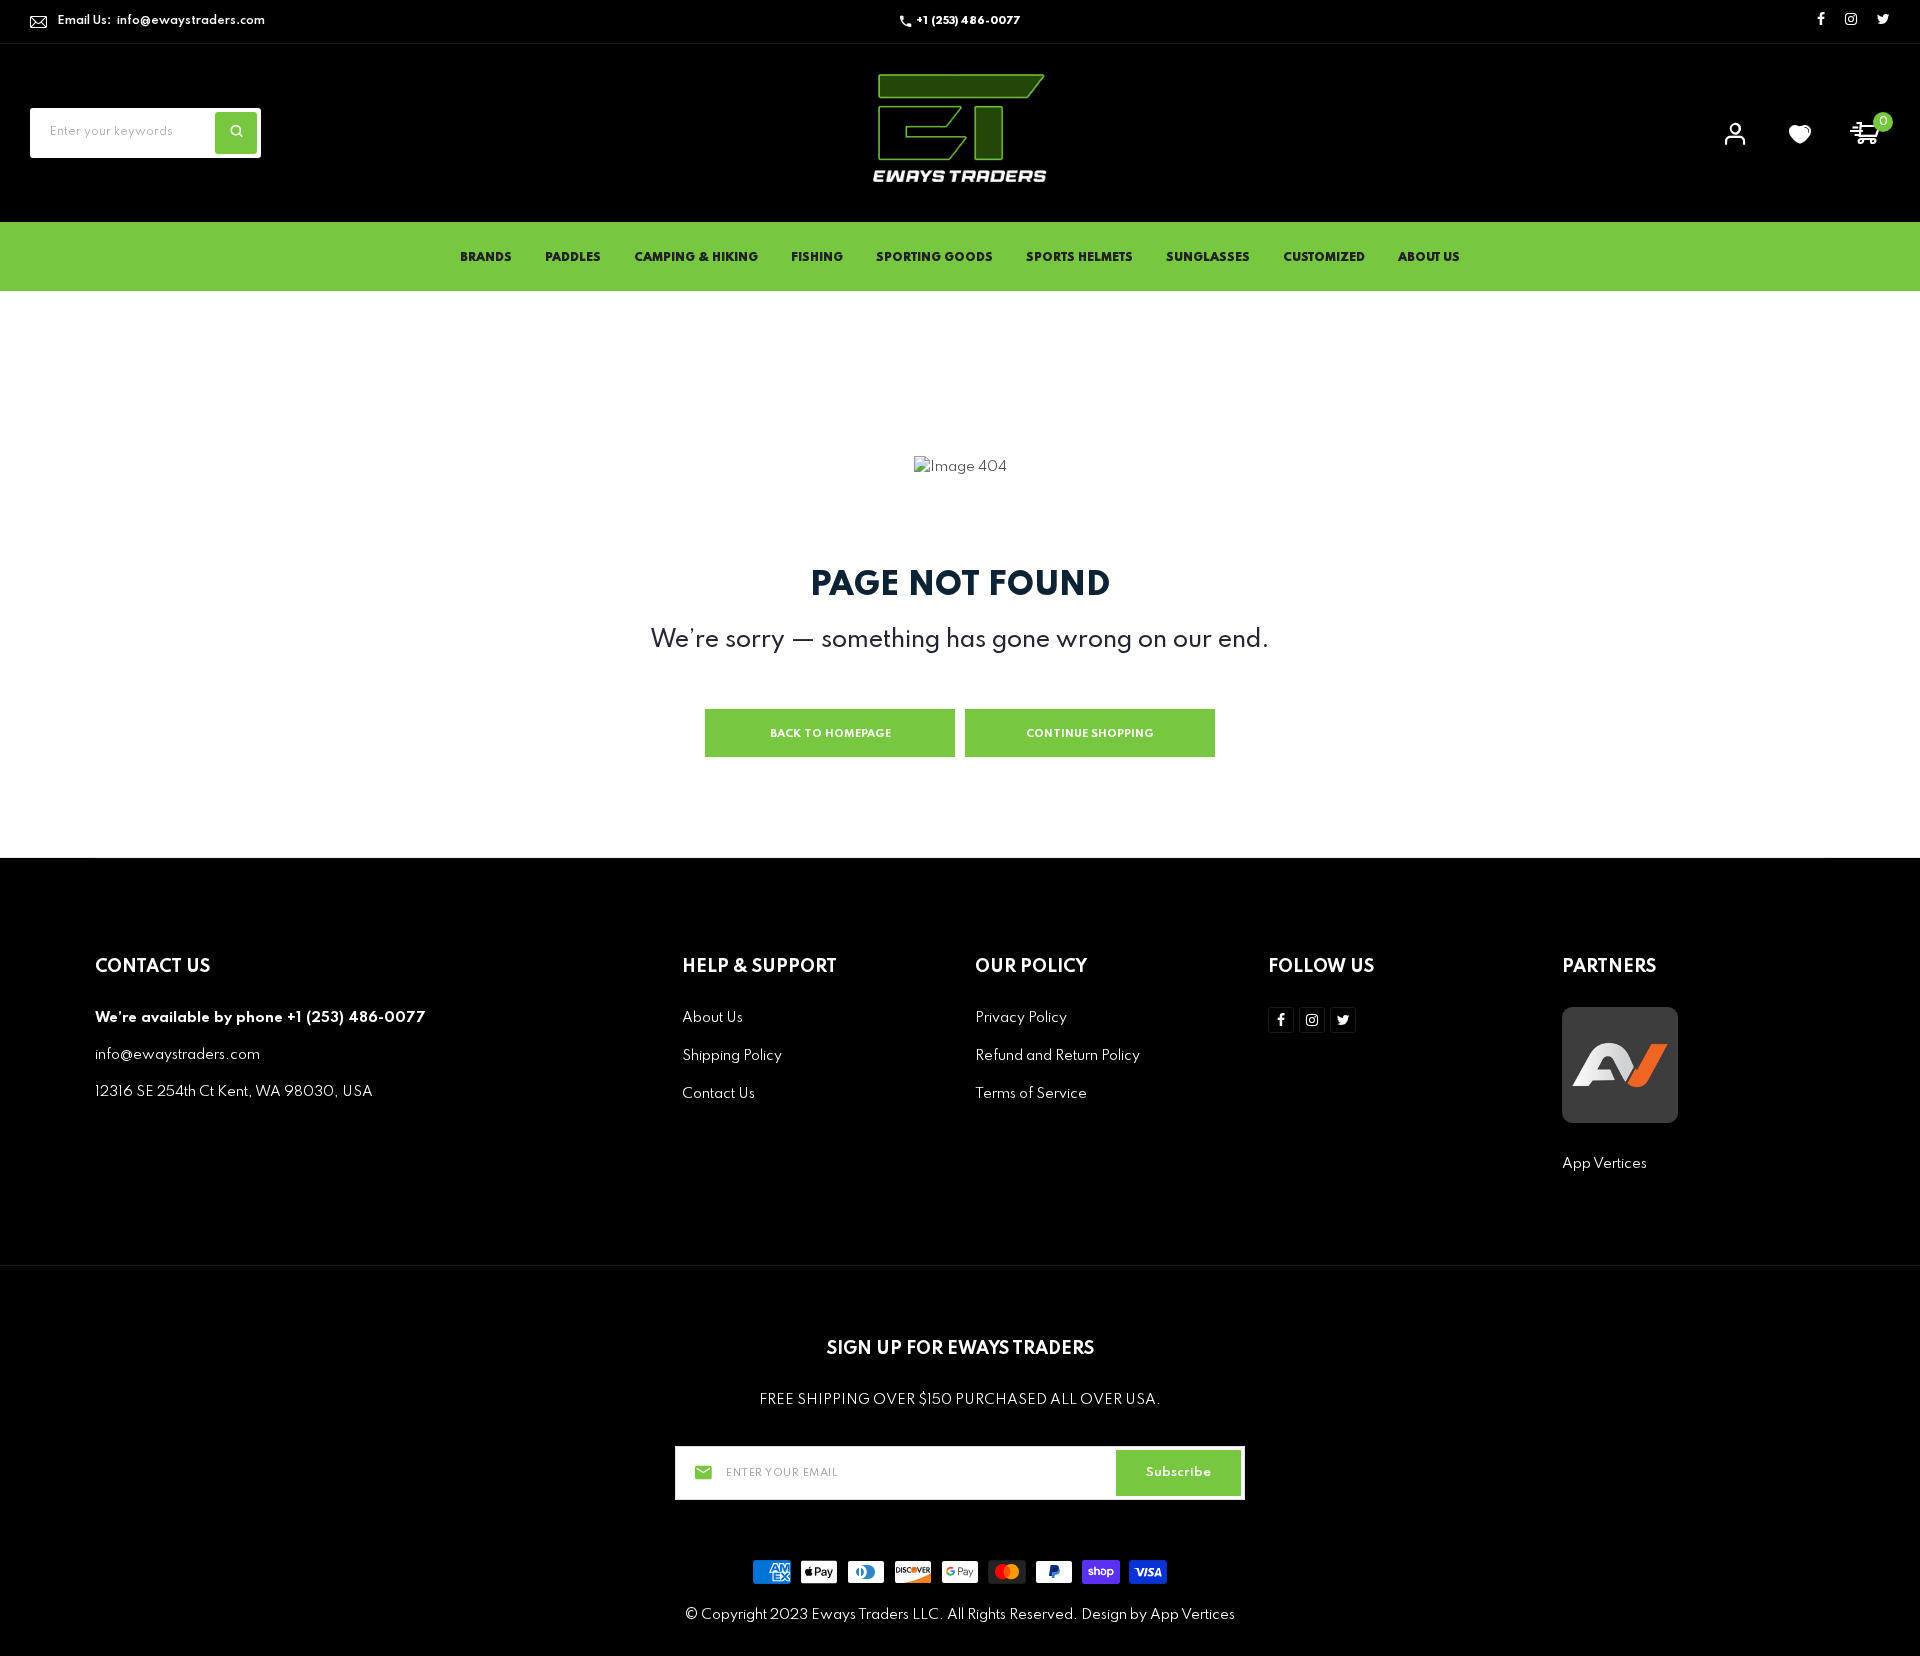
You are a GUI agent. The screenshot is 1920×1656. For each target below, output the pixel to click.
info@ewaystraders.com (191, 21)
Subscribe (1178, 1472)
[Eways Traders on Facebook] (1821, 20)
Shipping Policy (732, 1056)
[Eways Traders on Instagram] (1851, 20)
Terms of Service (1031, 1094)
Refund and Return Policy (1057, 1056)
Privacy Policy (1021, 1018)
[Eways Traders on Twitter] (1883, 20)
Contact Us (718, 1094)
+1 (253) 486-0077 (968, 21)
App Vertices (1604, 1164)
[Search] (236, 133)
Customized (1324, 258)
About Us (1429, 258)
